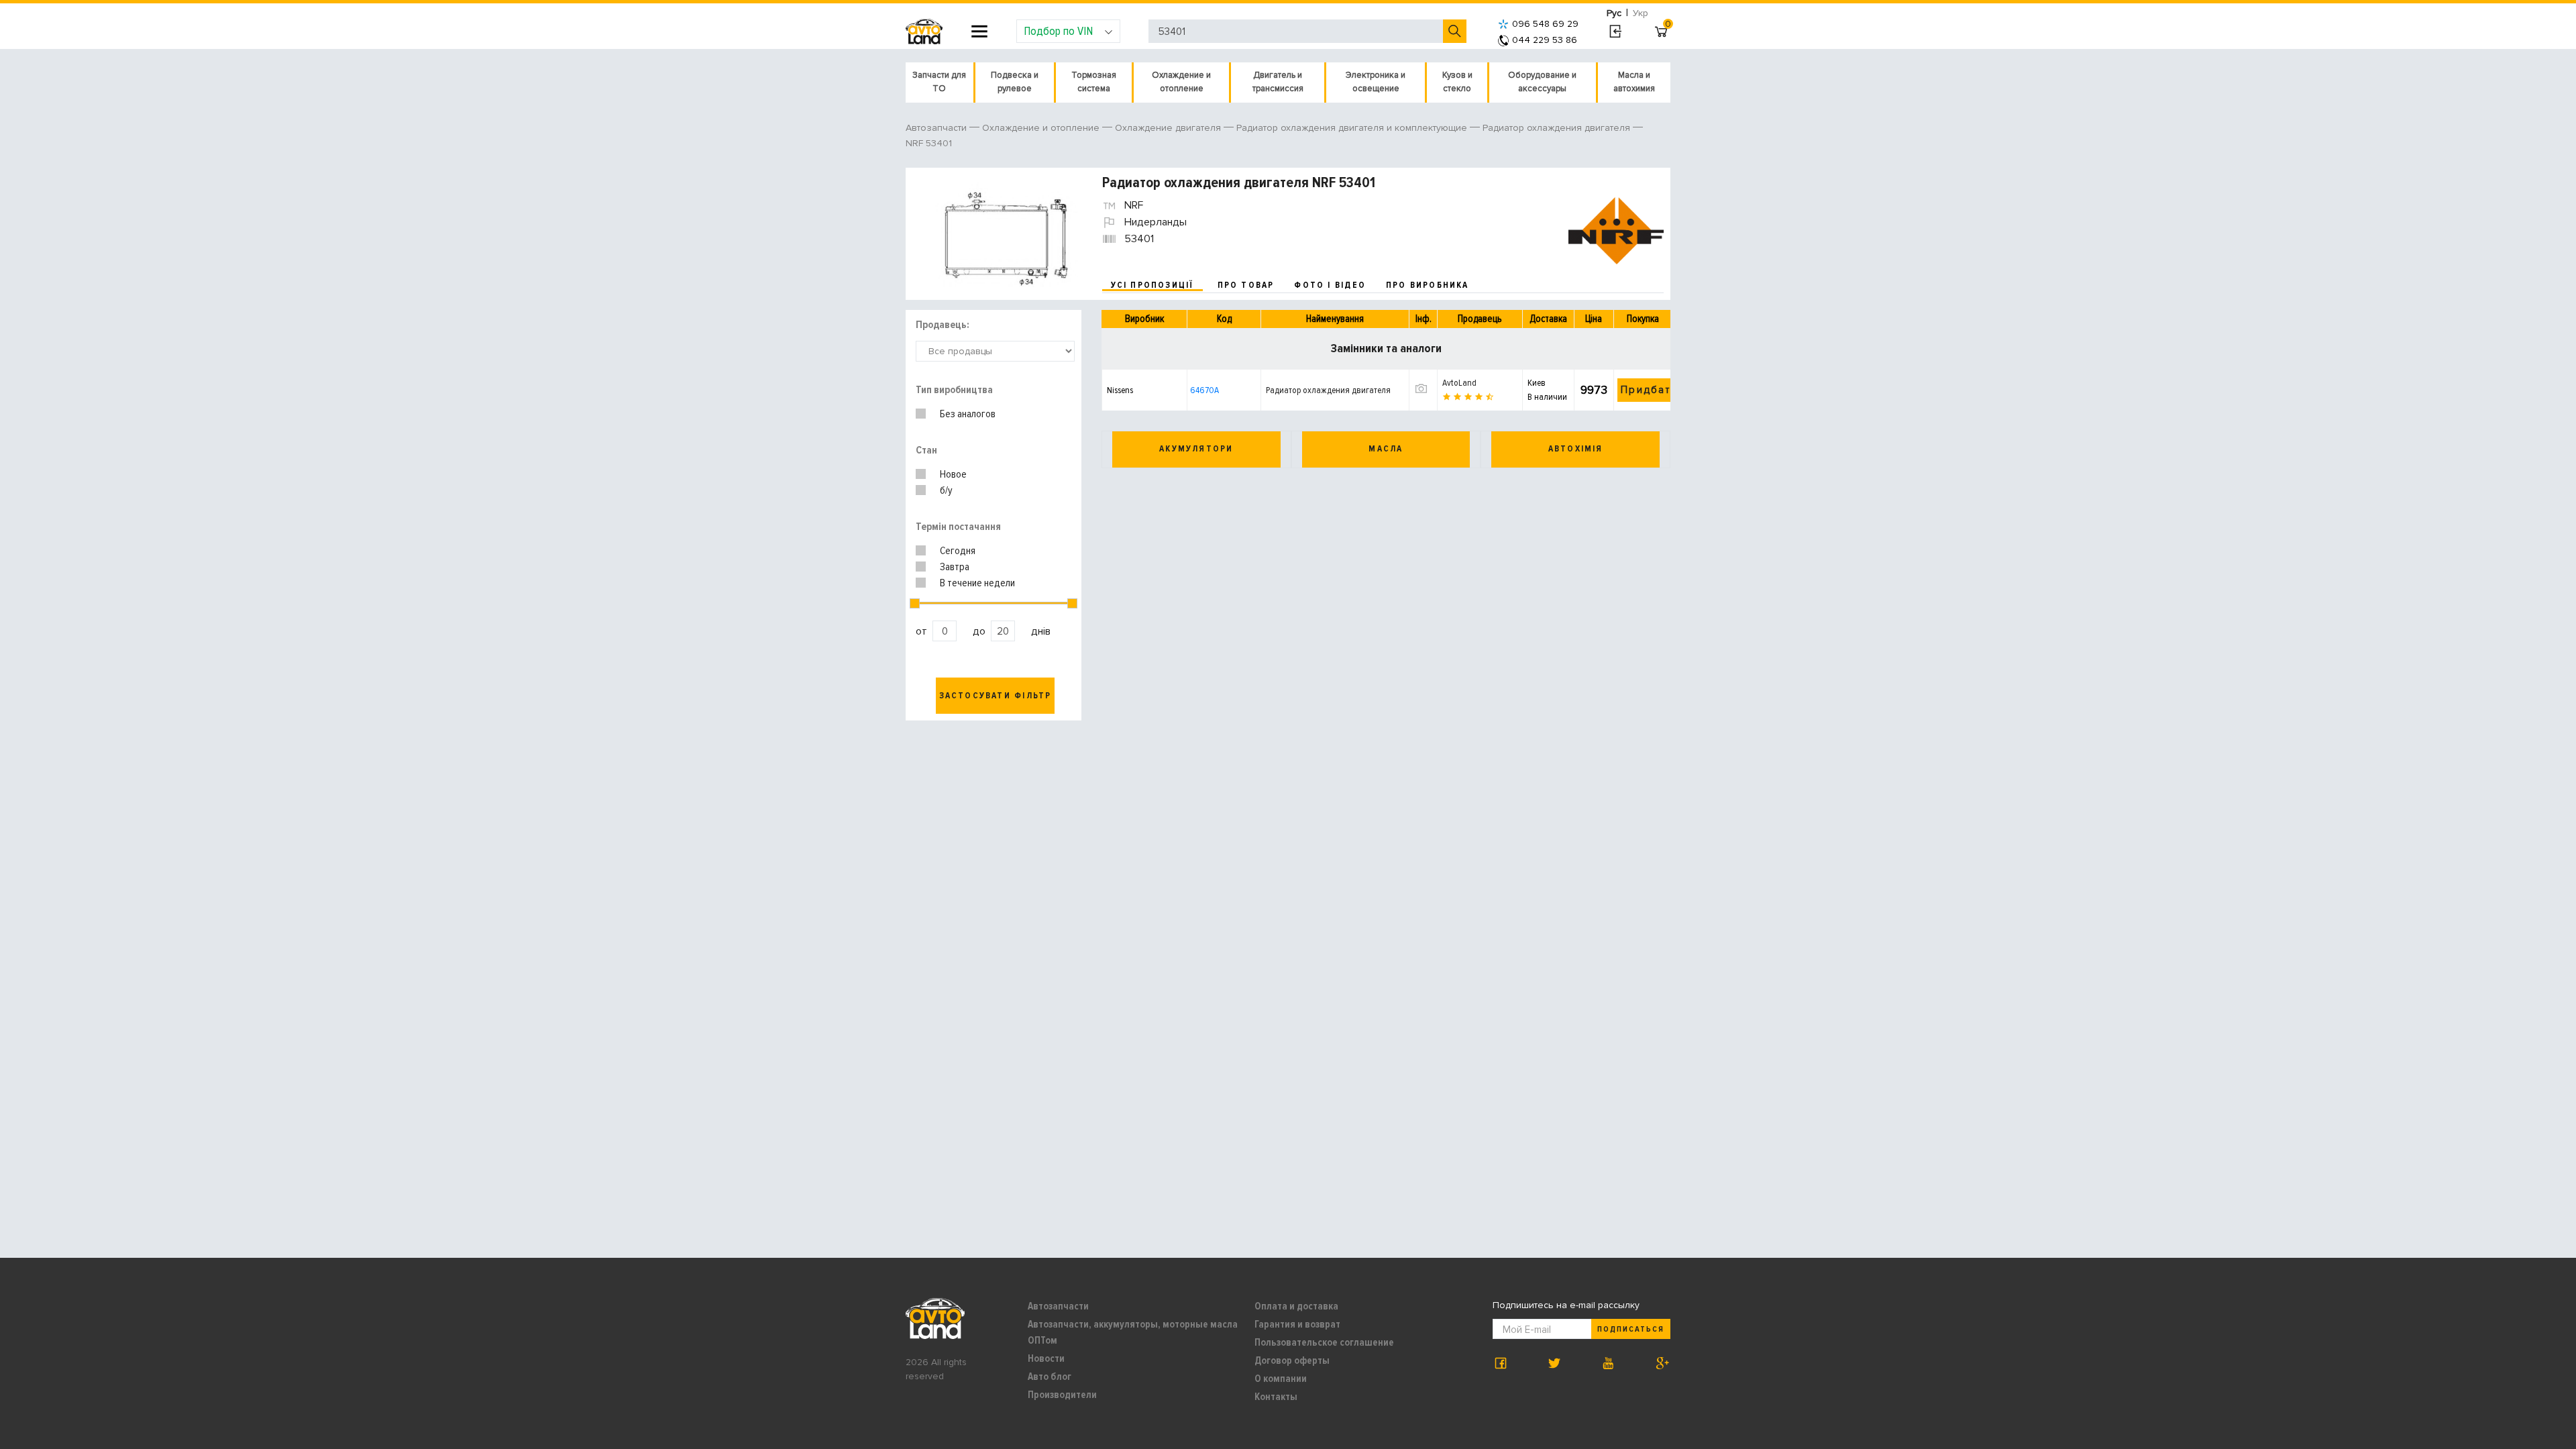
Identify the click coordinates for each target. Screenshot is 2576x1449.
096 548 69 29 (1545, 24)
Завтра (955, 567)
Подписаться (1631, 1329)
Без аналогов (968, 414)
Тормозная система (1094, 82)
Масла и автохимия (1634, 82)
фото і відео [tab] (1330, 285)
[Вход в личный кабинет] (1615, 32)
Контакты (1276, 1397)
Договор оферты (1292, 1360)
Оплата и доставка (1296, 1306)
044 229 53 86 (1545, 40)
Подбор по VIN (1058, 31)
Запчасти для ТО (939, 82)
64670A (1204, 390)
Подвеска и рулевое (1015, 82)
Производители (1062, 1395)
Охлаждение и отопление (1181, 82)
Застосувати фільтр (996, 696)
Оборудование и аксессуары (1542, 82)
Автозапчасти (1058, 1306)
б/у (946, 490)
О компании (1281, 1379)
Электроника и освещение (1376, 82)
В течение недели (977, 583)
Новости (1046, 1358)
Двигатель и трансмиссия (1278, 82)
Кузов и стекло (1457, 82)
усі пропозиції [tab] (1152, 285)
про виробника (1428, 285)
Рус (1614, 13)
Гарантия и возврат (1297, 1324)
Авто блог (1050, 1377)
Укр (1641, 13)
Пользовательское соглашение (1324, 1342)
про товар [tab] (1246, 285)
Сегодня (958, 551)
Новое (953, 474)
